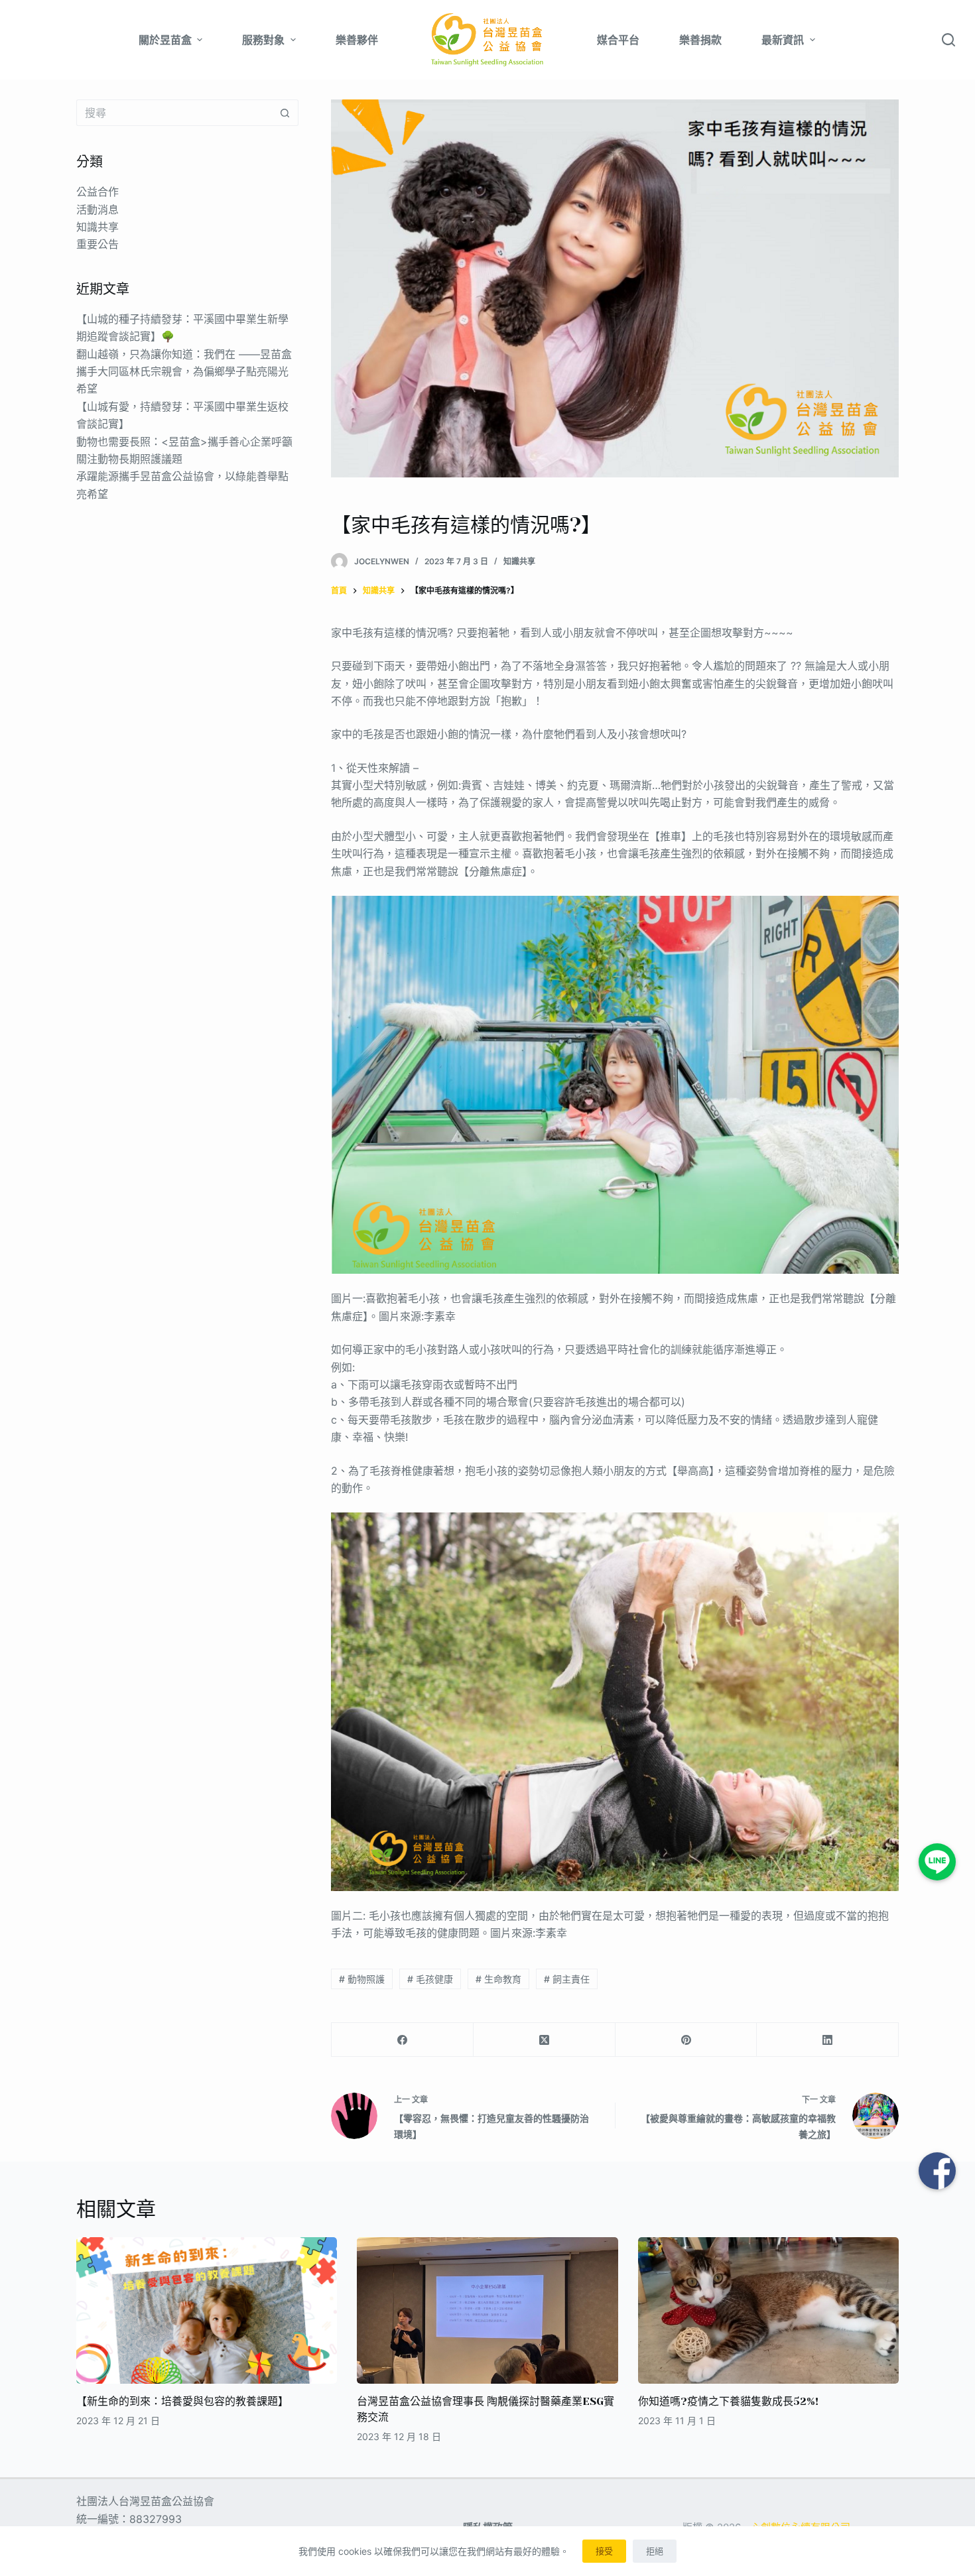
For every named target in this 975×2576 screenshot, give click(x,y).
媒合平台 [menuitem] (618, 40)
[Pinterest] (686, 2040)
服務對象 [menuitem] (263, 40)
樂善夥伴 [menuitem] (357, 40)
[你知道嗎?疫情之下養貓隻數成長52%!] (768, 2310)
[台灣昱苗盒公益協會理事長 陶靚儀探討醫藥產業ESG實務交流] (487, 2310)
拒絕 (655, 2551)
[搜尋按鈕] (285, 113)
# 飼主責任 (567, 1979)
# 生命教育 (498, 1979)
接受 (604, 2551)
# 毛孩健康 (430, 1979)
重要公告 (97, 244)
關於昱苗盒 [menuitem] (165, 40)
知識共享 (519, 561)
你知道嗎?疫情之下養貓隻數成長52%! (728, 2401)
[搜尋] (948, 40)
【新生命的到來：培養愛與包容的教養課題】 (182, 2401)
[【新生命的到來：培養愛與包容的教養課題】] (207, 2310)
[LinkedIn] (828, 2040)
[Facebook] (403, 2040)
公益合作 (97, 192)
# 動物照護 (362, 1979)
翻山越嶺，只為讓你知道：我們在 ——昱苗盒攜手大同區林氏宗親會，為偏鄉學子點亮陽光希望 (184, 371)
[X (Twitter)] (545, 2040)
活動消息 (97, 209)
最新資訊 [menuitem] (783, 40)
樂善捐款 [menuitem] (700, 40)
